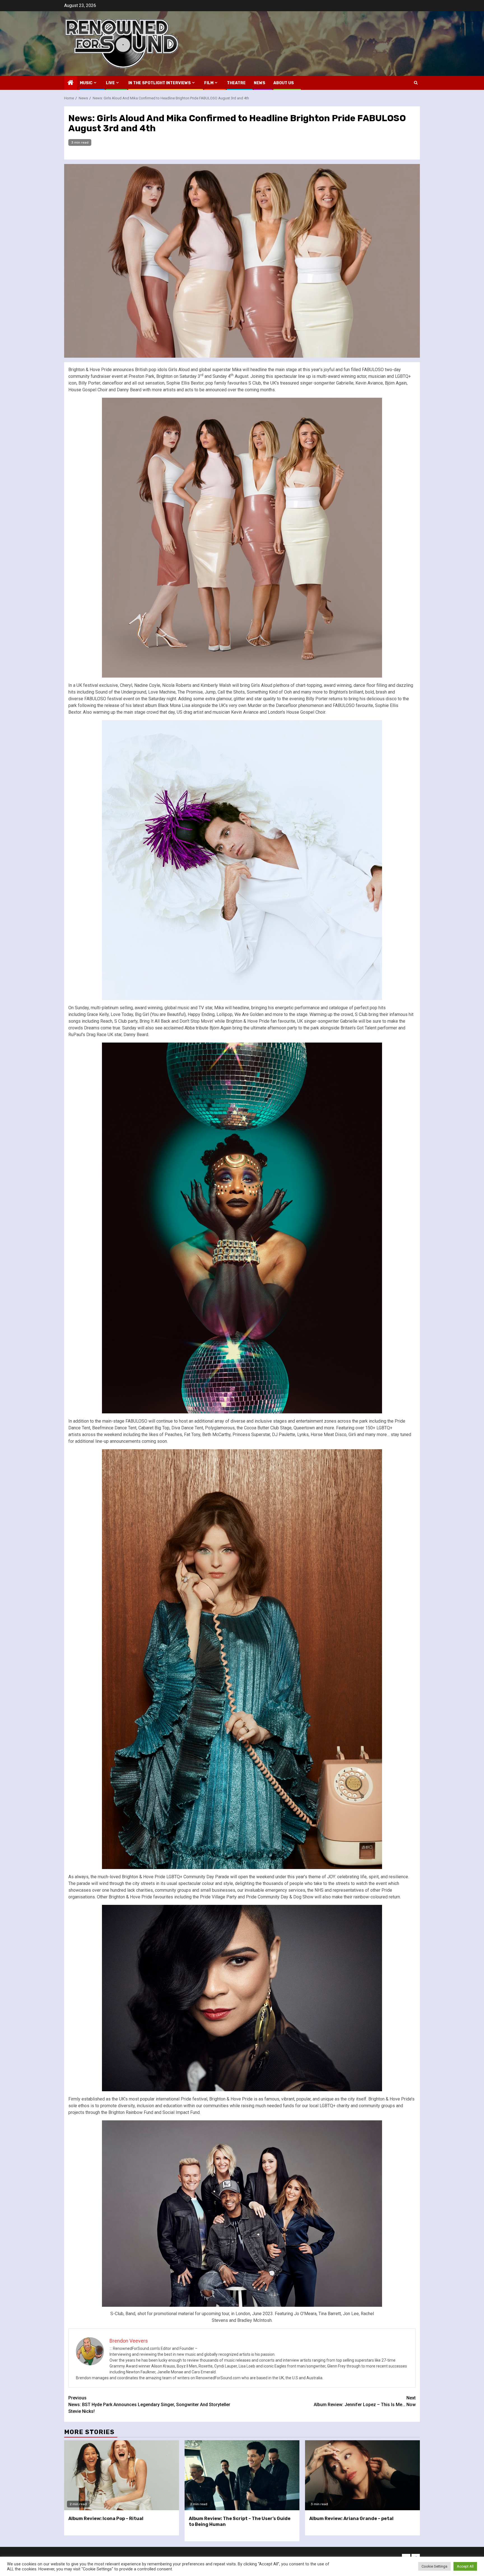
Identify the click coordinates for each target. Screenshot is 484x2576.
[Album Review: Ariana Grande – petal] (362, 2475)
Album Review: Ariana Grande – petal (351, 2518)
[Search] (416, 83)
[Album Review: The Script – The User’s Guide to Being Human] (242, 2475)
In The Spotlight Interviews (160, 83)
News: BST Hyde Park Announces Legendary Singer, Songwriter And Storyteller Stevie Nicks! (149, 2405)
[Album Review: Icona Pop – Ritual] (122, 2475)
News (260, 83)
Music (86, 83)
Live (110, 83)
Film (209, 83)
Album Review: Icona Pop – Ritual (106, 2518)
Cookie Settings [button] (434, 2566)
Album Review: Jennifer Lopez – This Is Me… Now (365, 2401)
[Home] (71, 83)
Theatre (236, 83)
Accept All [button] (465, 2566)
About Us (284, 83)
